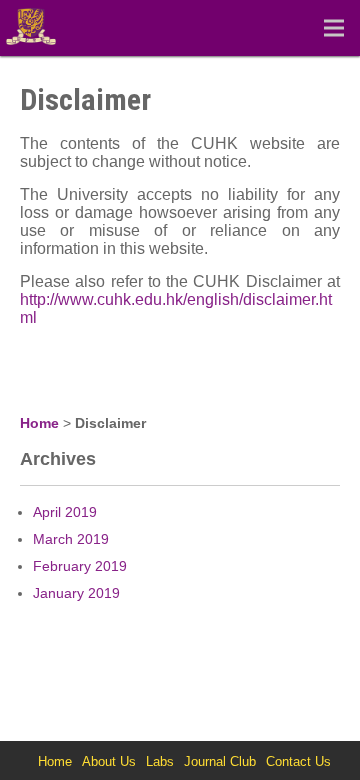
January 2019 (76, 593)
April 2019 (65, 512)
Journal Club (220, 761)
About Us (109, 761)
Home (39, 423)
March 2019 (71, 539)
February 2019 (80, 566)
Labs (160, 761)
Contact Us (298, 761)
